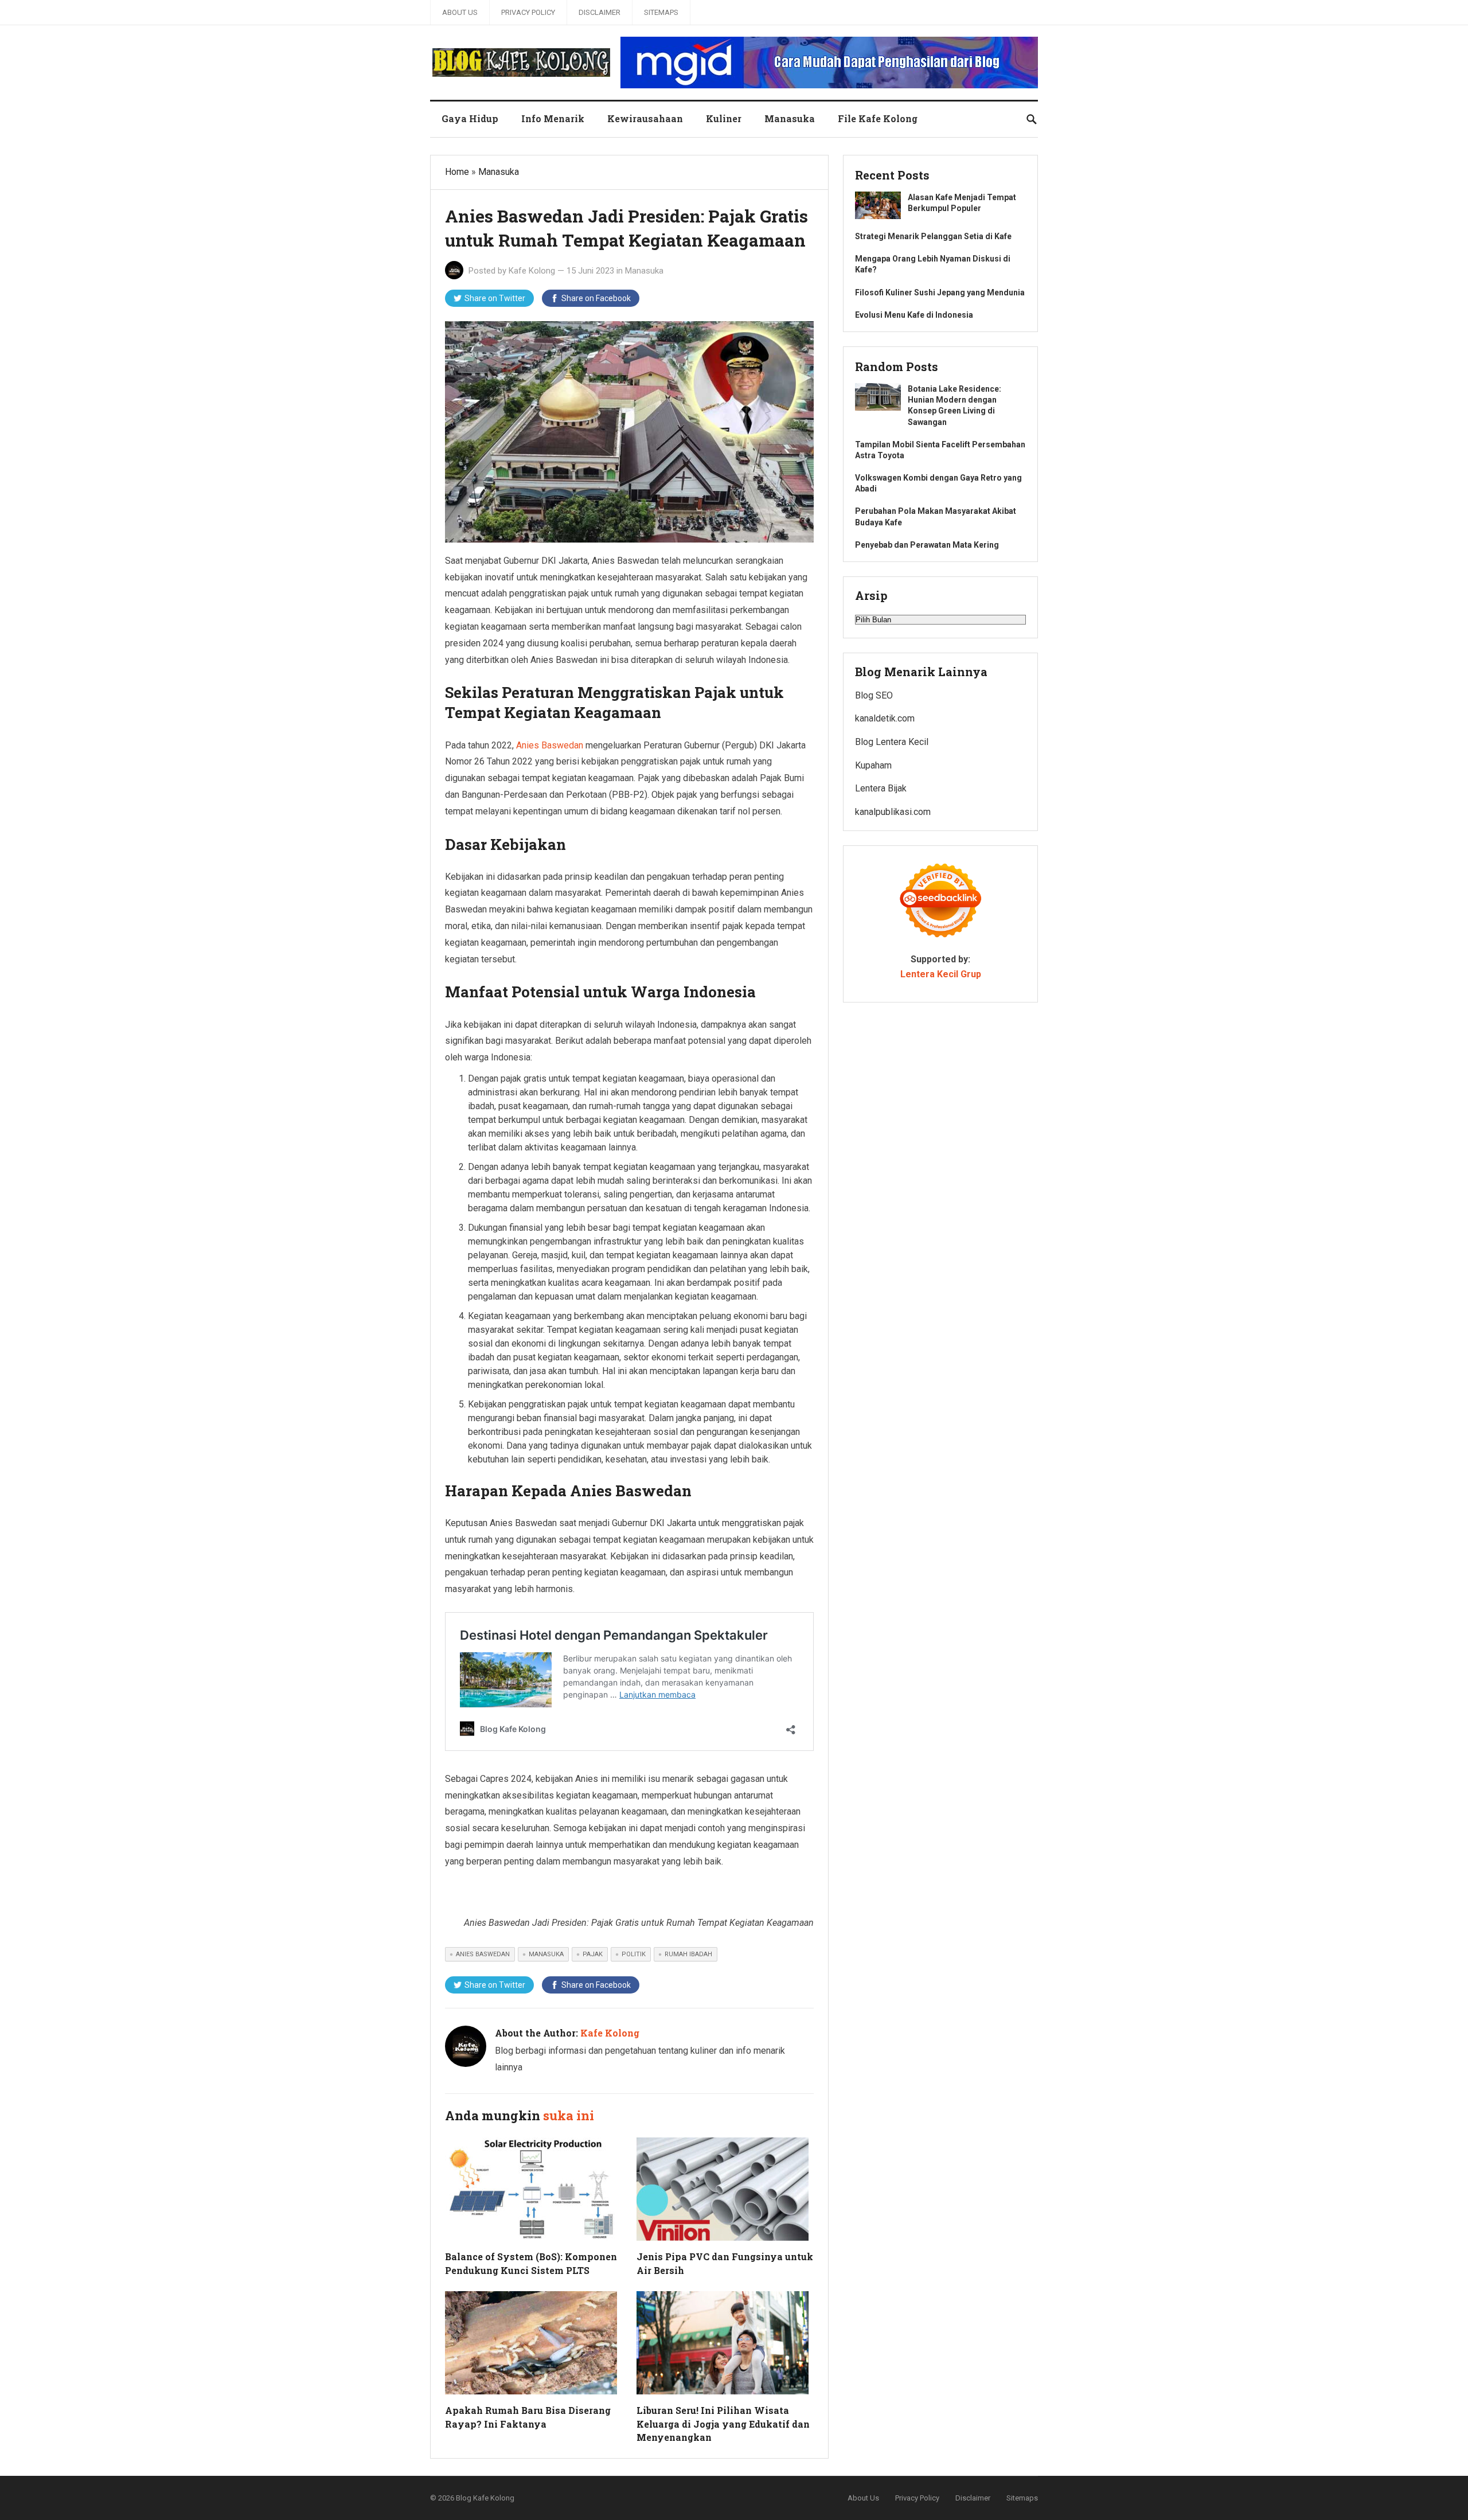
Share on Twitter (495, 298)
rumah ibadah (688, 1954)
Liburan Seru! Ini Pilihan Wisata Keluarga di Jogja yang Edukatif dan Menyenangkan (723, 2423)
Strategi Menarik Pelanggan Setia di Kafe (933, 236)
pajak (593, 1954)
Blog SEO (874, 695)
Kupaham (873, 765)
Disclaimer (600, 12)
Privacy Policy (528, 12)
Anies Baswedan (550, 745)
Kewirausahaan (645, 118)
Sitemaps (661, 12)
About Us (460, 12)
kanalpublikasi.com (893, 812)
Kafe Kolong (532, 271)
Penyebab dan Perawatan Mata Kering (927, 545)
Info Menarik (553, 118)
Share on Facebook (596, 298)
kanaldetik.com (885, 718)
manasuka (546, 1954)
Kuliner (724, 118)
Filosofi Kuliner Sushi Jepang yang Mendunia (940, 292)
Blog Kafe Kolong (485, 2498)
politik (634, 1954)
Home (457, 172)
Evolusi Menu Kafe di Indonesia (914, 315)
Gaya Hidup (470, 118)
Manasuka (790, 118)
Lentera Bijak (881, 788)
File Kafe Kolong (878, 118)
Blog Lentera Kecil (892, 742)
